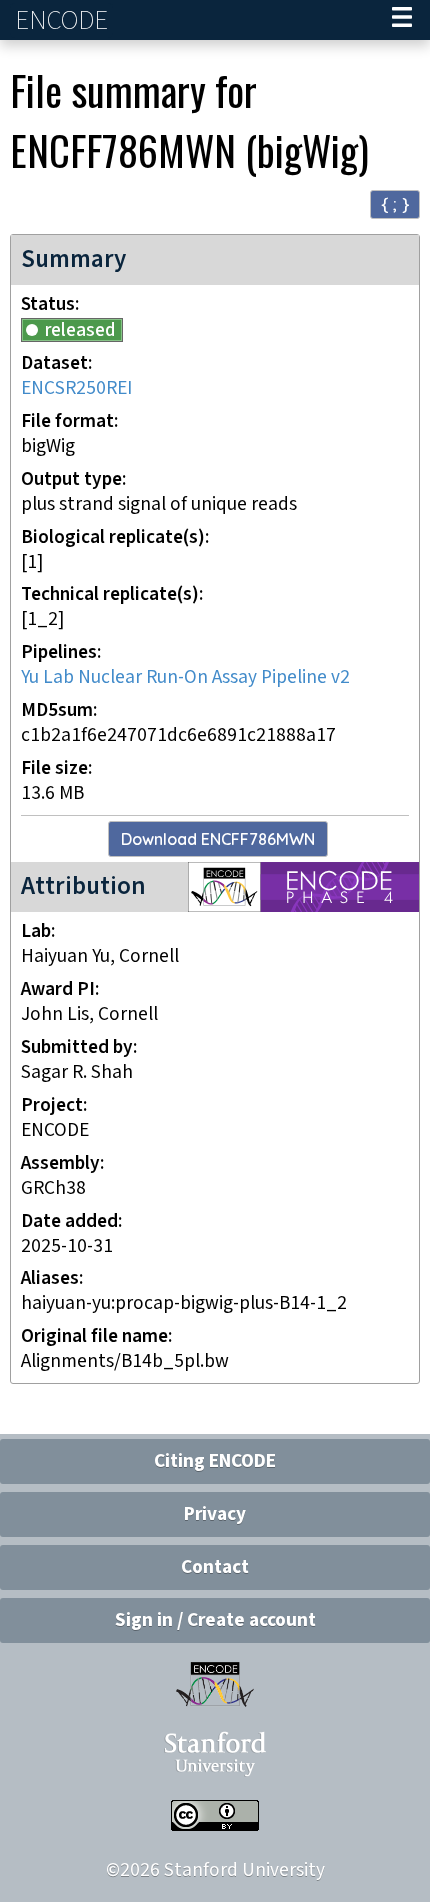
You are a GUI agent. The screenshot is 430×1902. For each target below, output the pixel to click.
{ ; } (395, 203)
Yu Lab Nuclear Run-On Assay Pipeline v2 (185, 677)
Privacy (215, 1514)
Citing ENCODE (215, 1461)
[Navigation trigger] (402, 20)
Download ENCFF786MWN (218, 839)
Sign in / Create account (215, 1620)
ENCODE (64, 20)
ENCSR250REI (76, 388)
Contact (215, 1567)
